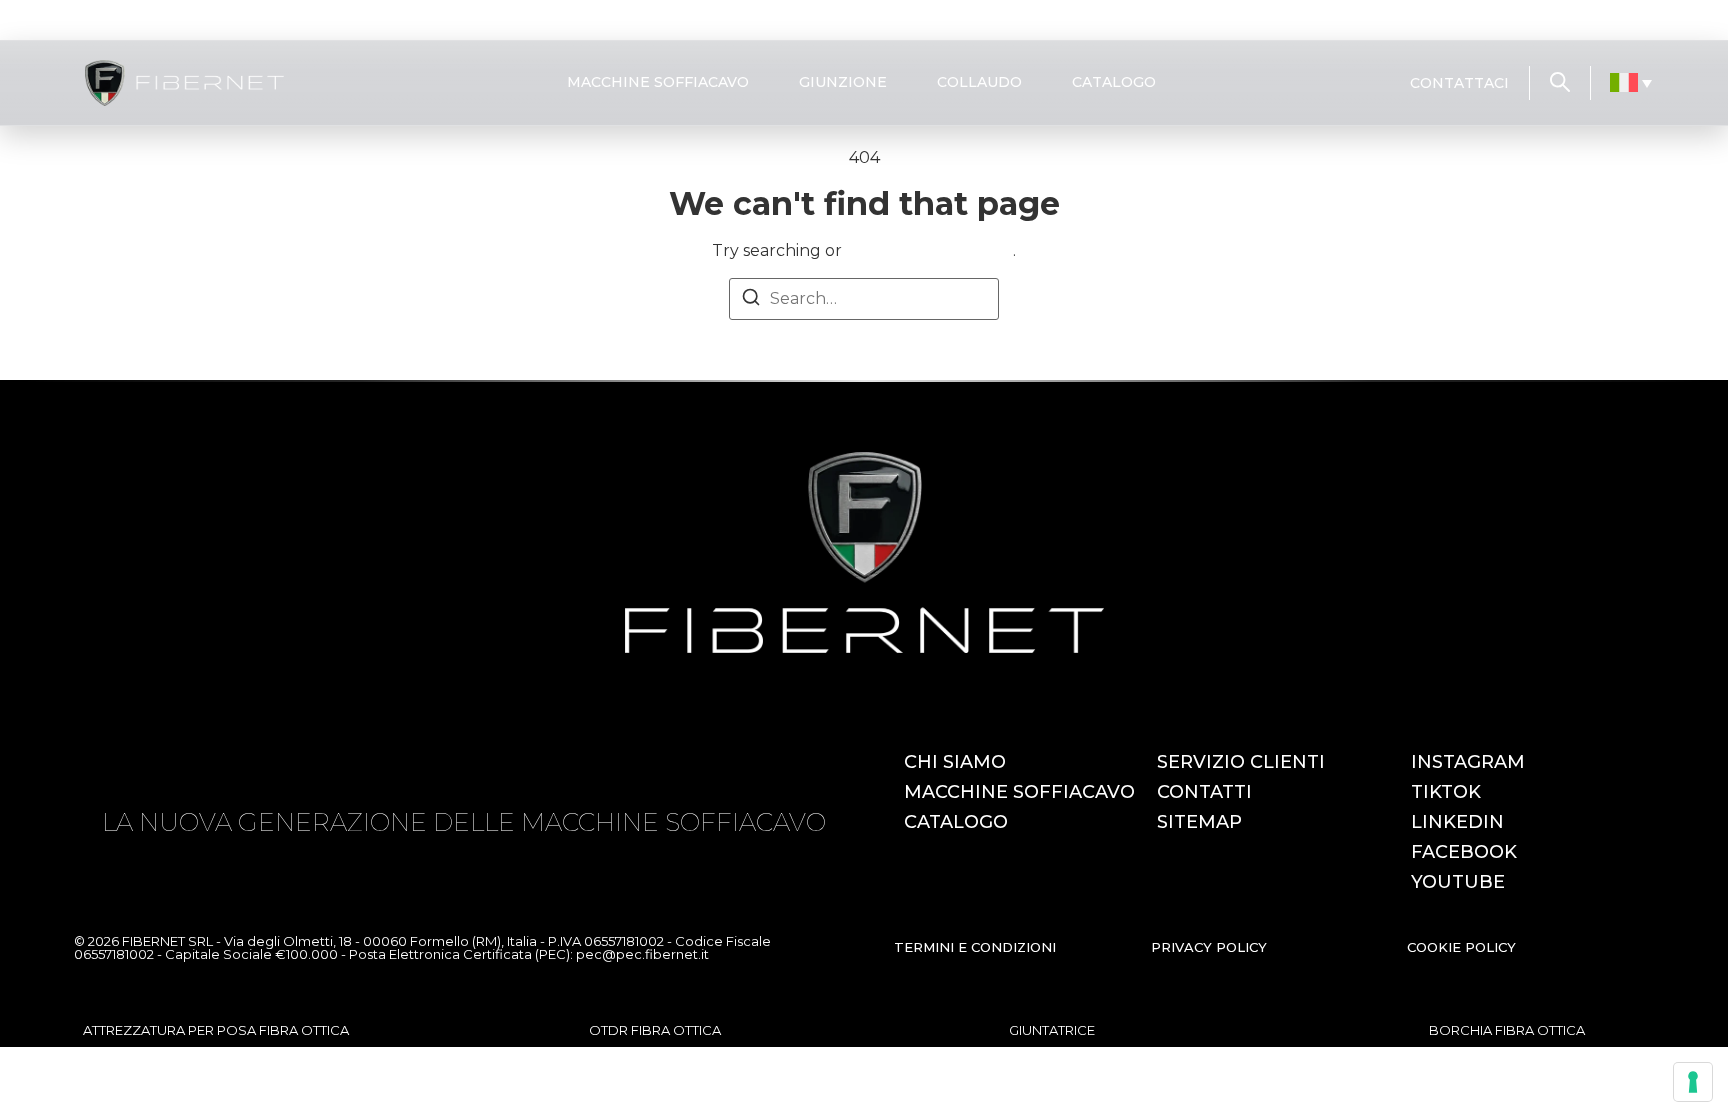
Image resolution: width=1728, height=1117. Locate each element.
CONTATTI (1204, 792)
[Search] (751, 300)
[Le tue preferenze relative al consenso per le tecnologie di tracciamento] (1693, 1082)
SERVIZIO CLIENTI (1241, 762)
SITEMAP (1199, 822)
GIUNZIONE (843, 82)
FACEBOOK (1464, 852)
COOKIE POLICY (1461, 947)
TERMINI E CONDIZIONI (975, 947)
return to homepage (929, 250)
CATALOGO (1114, 82)
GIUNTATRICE (1052, 1030)
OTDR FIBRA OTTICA (655, 1030)
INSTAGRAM (1468, 762)
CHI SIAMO (955, 762)
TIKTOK (1446, 792)
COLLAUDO (979, 82)
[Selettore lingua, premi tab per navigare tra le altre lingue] (1632, 82)
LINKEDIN (1457, 822)
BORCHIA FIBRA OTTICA (1507, 1030)
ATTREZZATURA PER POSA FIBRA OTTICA (216, 1030)
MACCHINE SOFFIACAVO (658, 82)
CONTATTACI (1459, 83)
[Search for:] (864, 299)
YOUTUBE (1458, 882)
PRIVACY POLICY (1209, 947)
